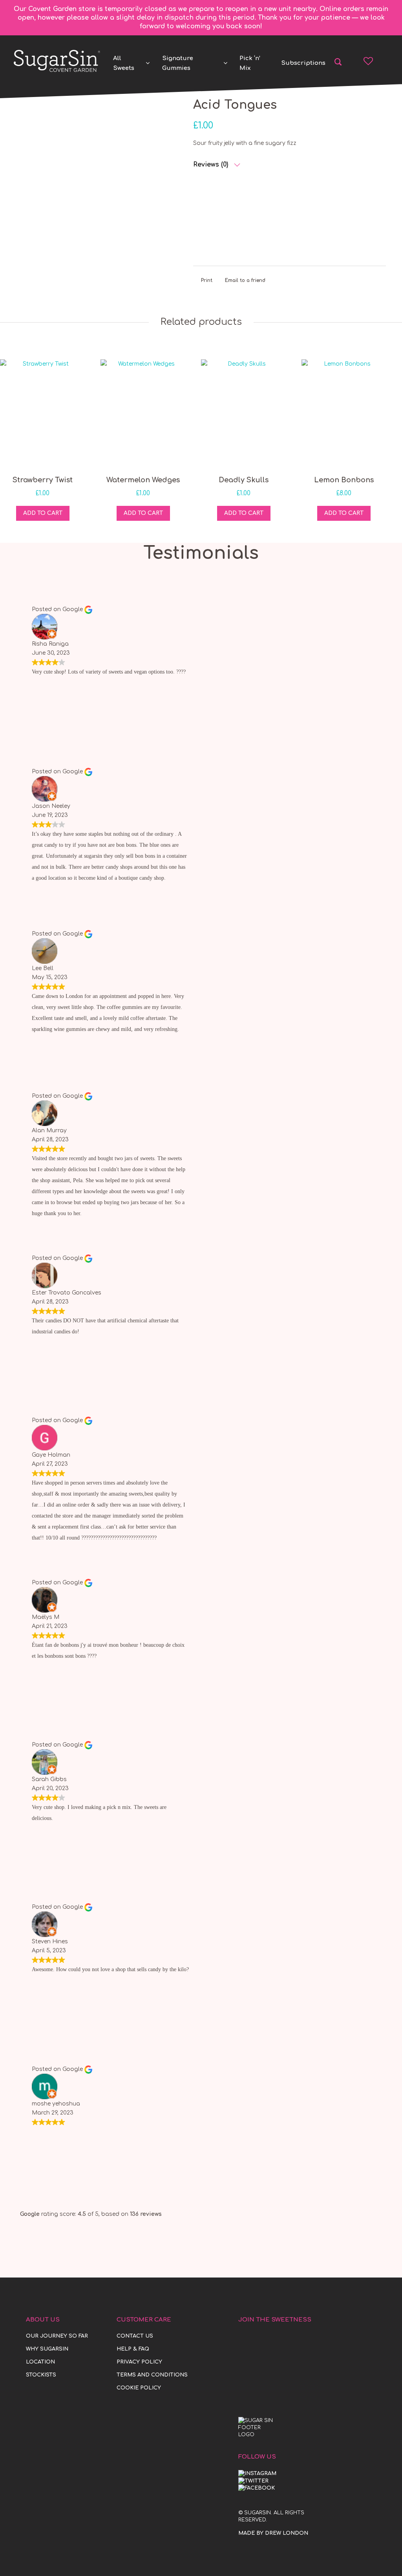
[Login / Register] (383, 61)
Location (40, 2362)
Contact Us (135, 2336)
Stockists (41, 2375)
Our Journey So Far (57, 2336)
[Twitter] (253, 2481)
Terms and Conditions (152, 2375)
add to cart (43, 513)
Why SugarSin (47, 2349)
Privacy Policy (139, 2362)
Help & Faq (133, 2349)
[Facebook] (257, 2488)
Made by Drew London (273, 2533)
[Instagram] (257, 2473)
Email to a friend (245, 280)
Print (207, 280)
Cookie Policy (139, 2388)
